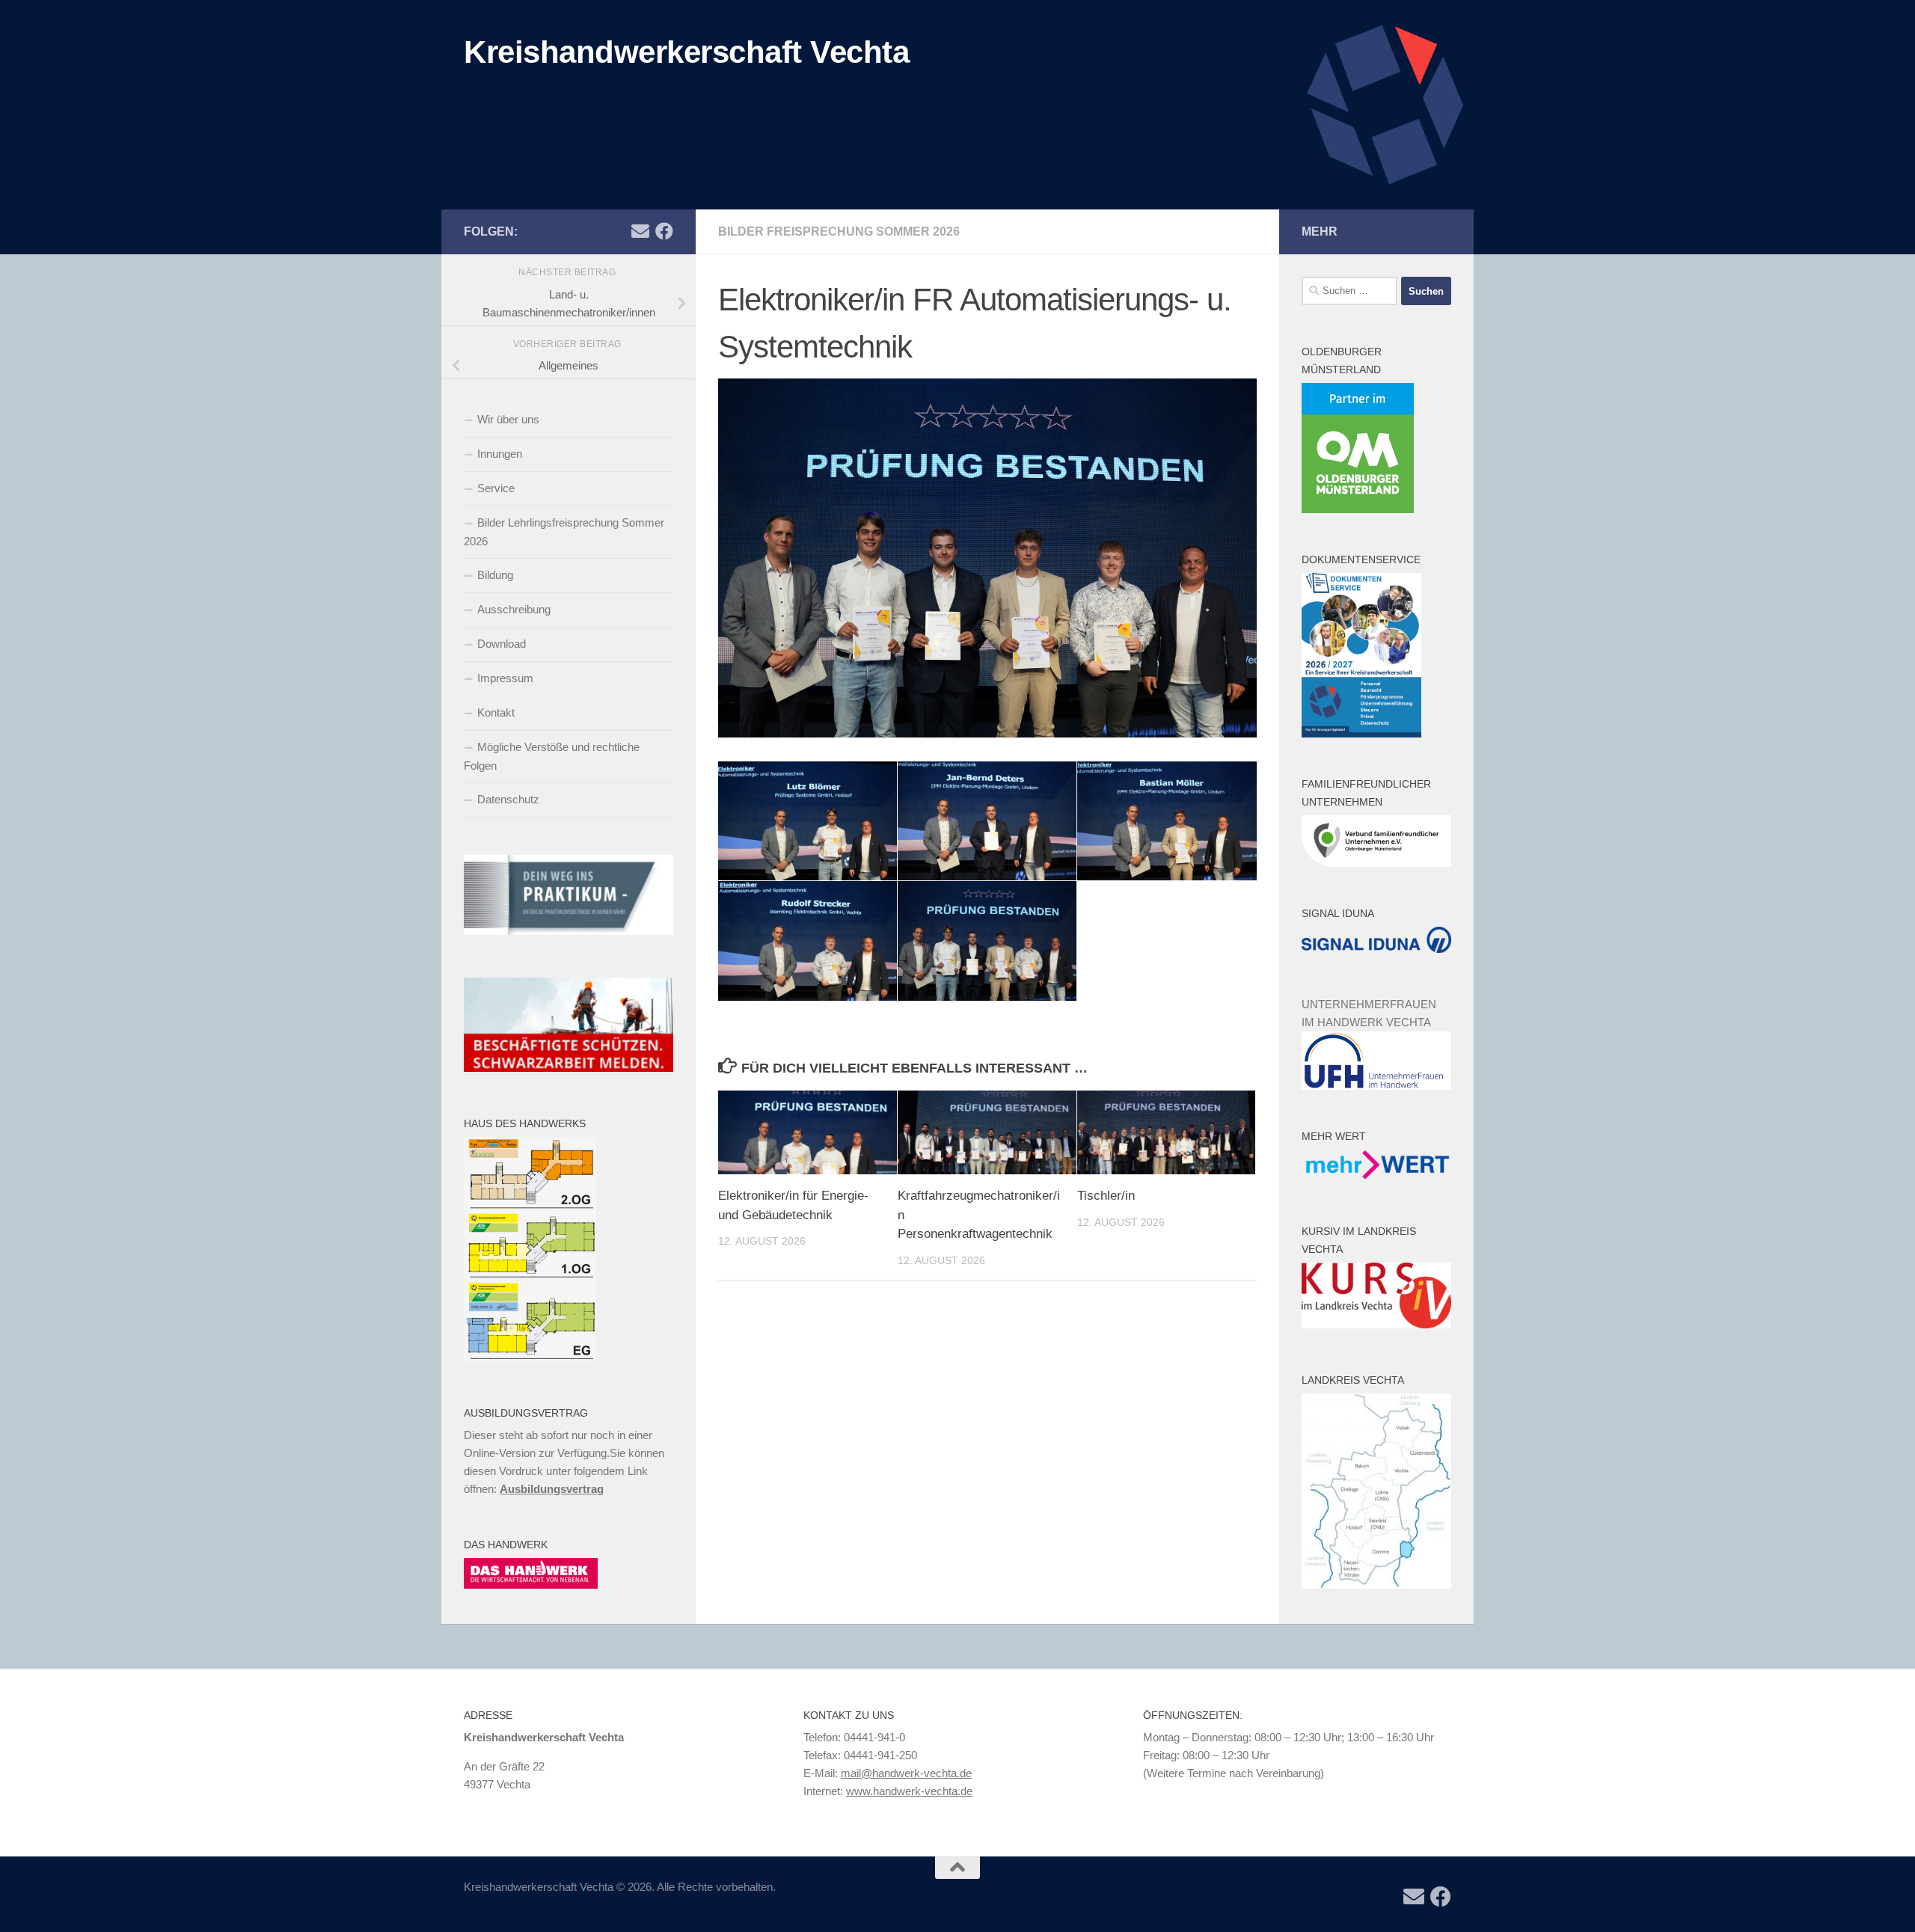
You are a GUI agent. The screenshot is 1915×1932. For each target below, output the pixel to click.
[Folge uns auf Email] (640, 231)
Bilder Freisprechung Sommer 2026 (839, 231)
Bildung (495, 575)
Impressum (505, 678)
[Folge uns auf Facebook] (664, 231)
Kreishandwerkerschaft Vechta (686, 52)
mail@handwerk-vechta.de (906, 1773)
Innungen (500, 454)
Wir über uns (508, 419)
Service (496, 488)
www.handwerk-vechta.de (909, 1791)
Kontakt (496, 712)
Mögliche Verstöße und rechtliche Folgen (552, 756)
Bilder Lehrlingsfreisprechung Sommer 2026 (564, 532)
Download (502, 644)
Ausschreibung (514, 609)
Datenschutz (508, 799)
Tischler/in (1106, 1196)
